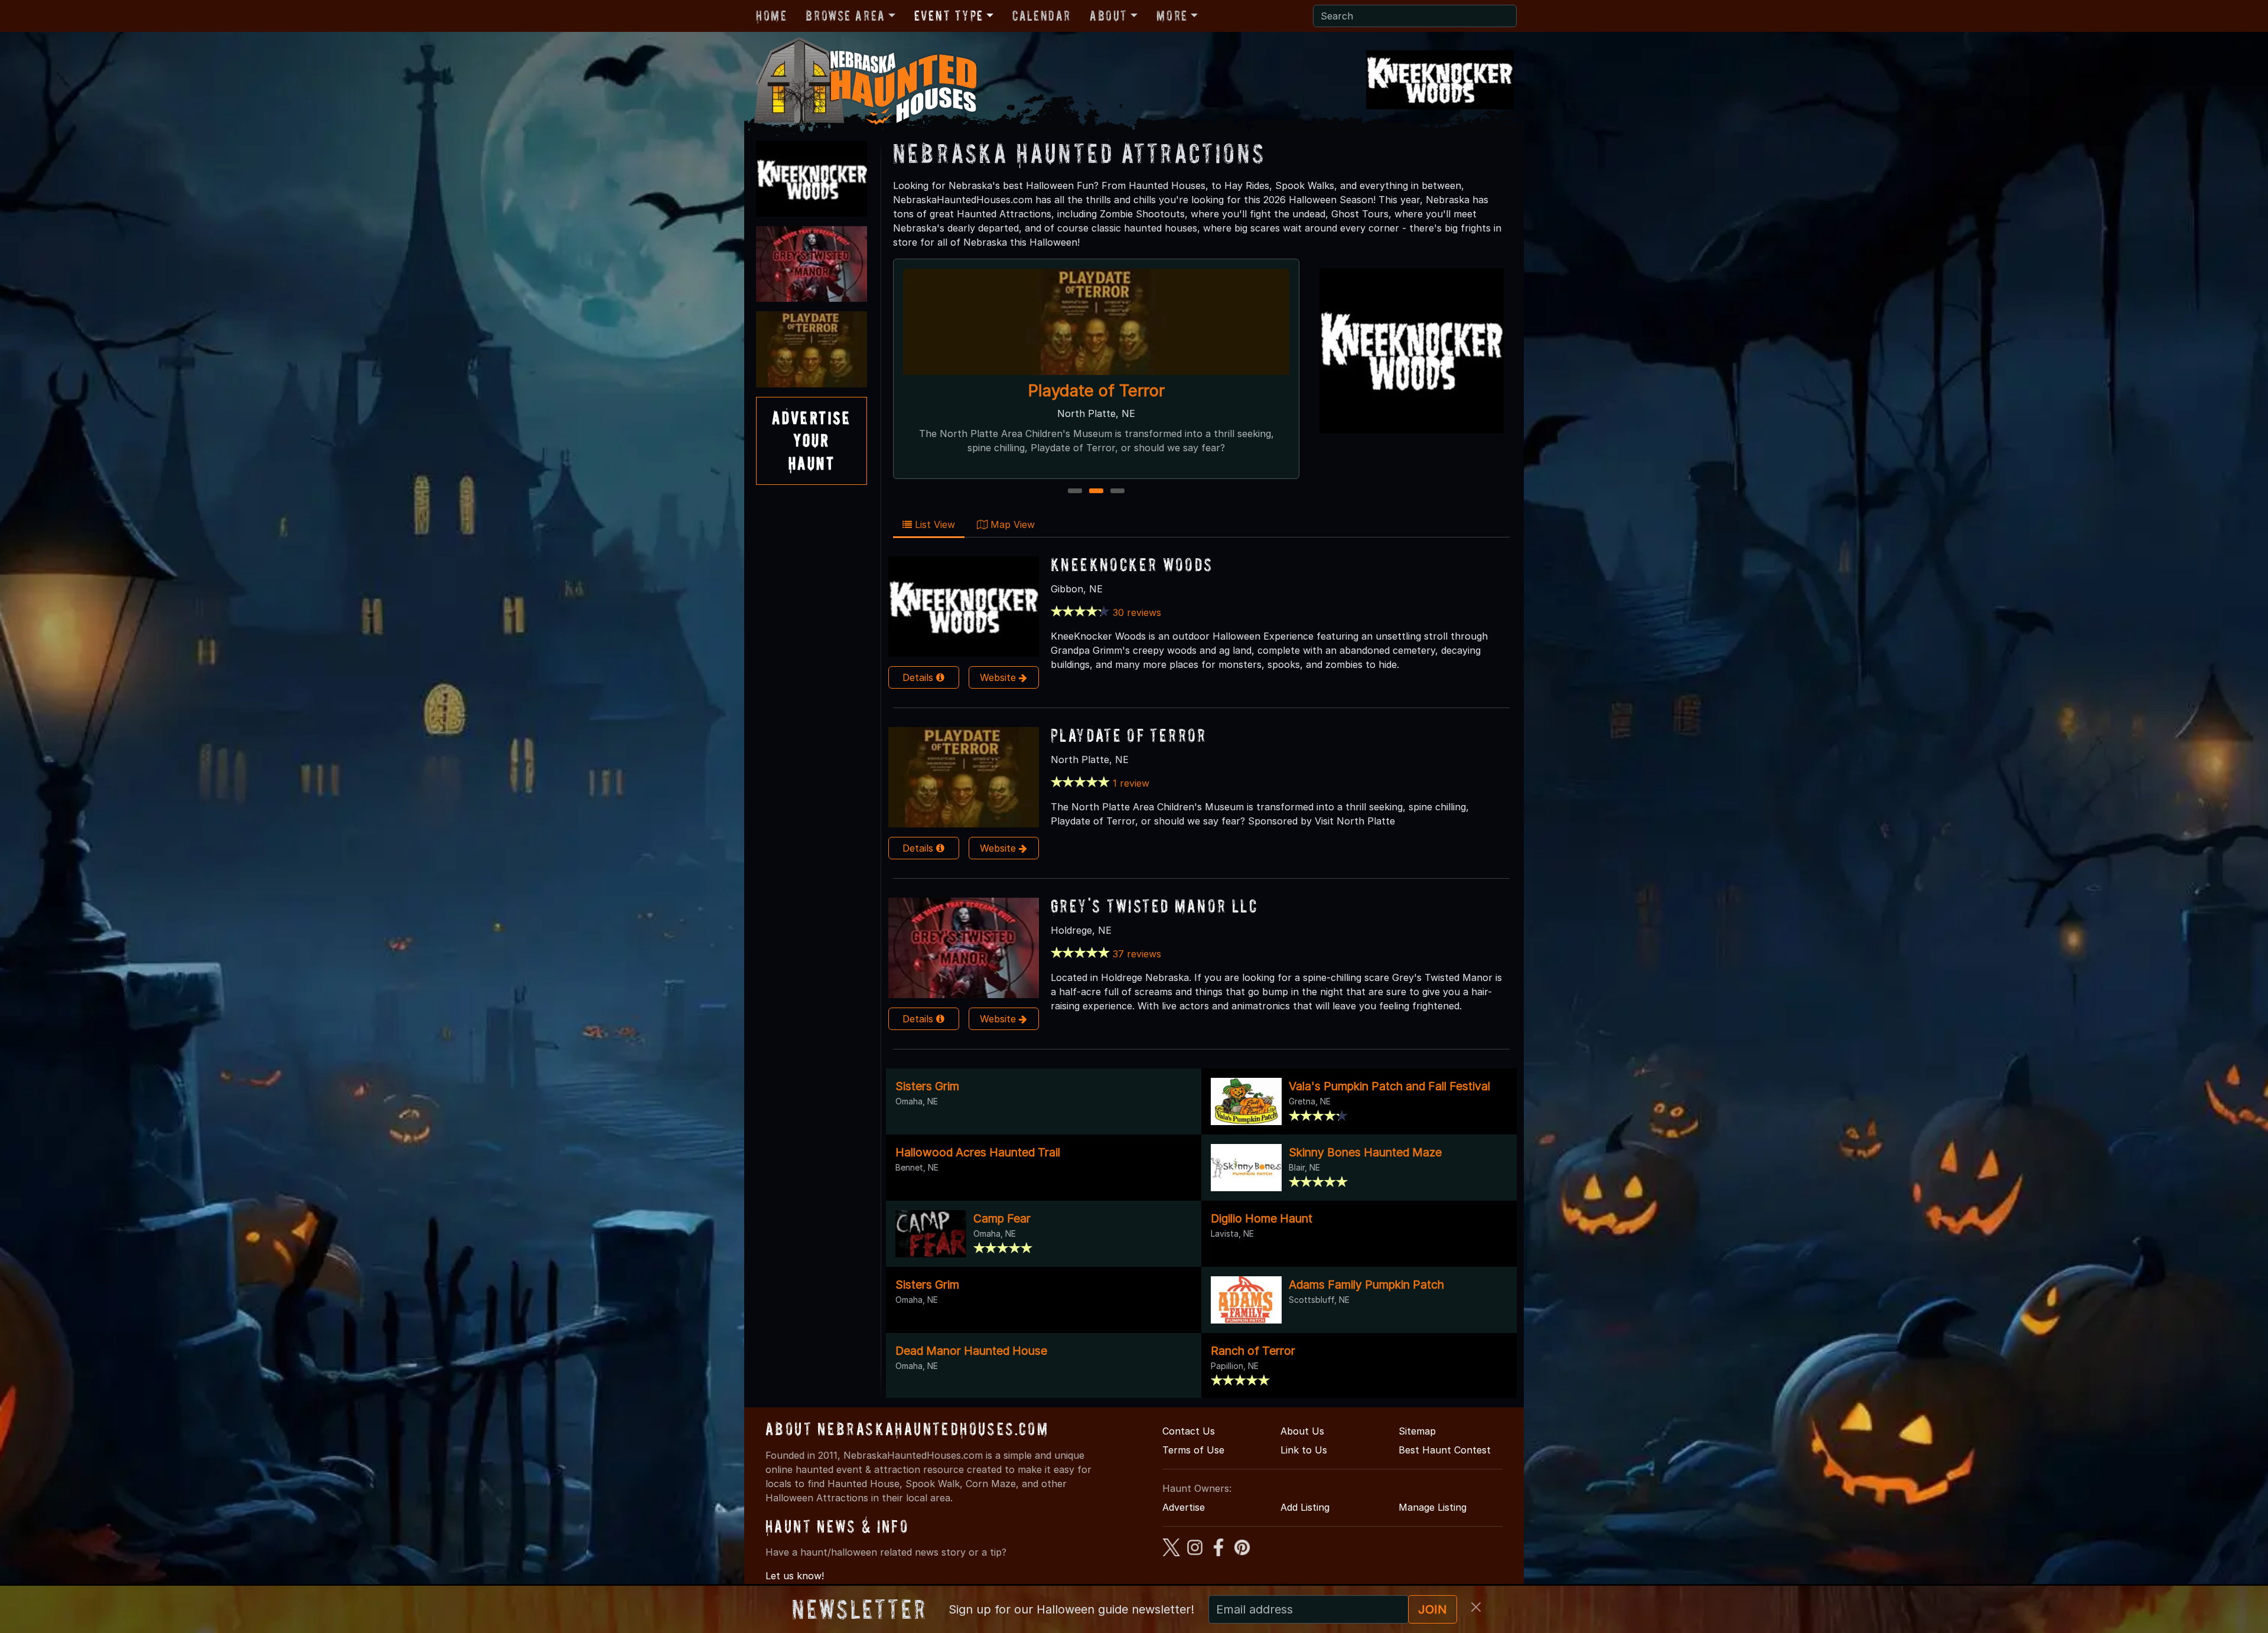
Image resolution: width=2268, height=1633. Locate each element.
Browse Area (845, 16)
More (1172, 16)
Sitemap (1417, 1431)
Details (919, 677)
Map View (1011, 524)
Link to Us (1304, 1450)
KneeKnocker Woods (1096, 390)
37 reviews (1137, 954)
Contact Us (1189, 1431)
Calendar (1042, 16)
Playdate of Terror (1129, 735)
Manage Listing (1433, 1507)
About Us (1302, 1431)
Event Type (949, 16)
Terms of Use (1193, 1450)
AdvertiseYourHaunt (812, 441)
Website (999, 677)
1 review (1131, 783)
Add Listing (1305, 1507)
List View (933, 524)
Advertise (1184, 1507)
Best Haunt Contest (1445, 1450)
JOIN (1433, 1609)
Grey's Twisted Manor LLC (1154, 906)
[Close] (1476, 1607)
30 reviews (1137, 612)
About (1109, 16)
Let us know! (795, 1576)
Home (771, 16)
